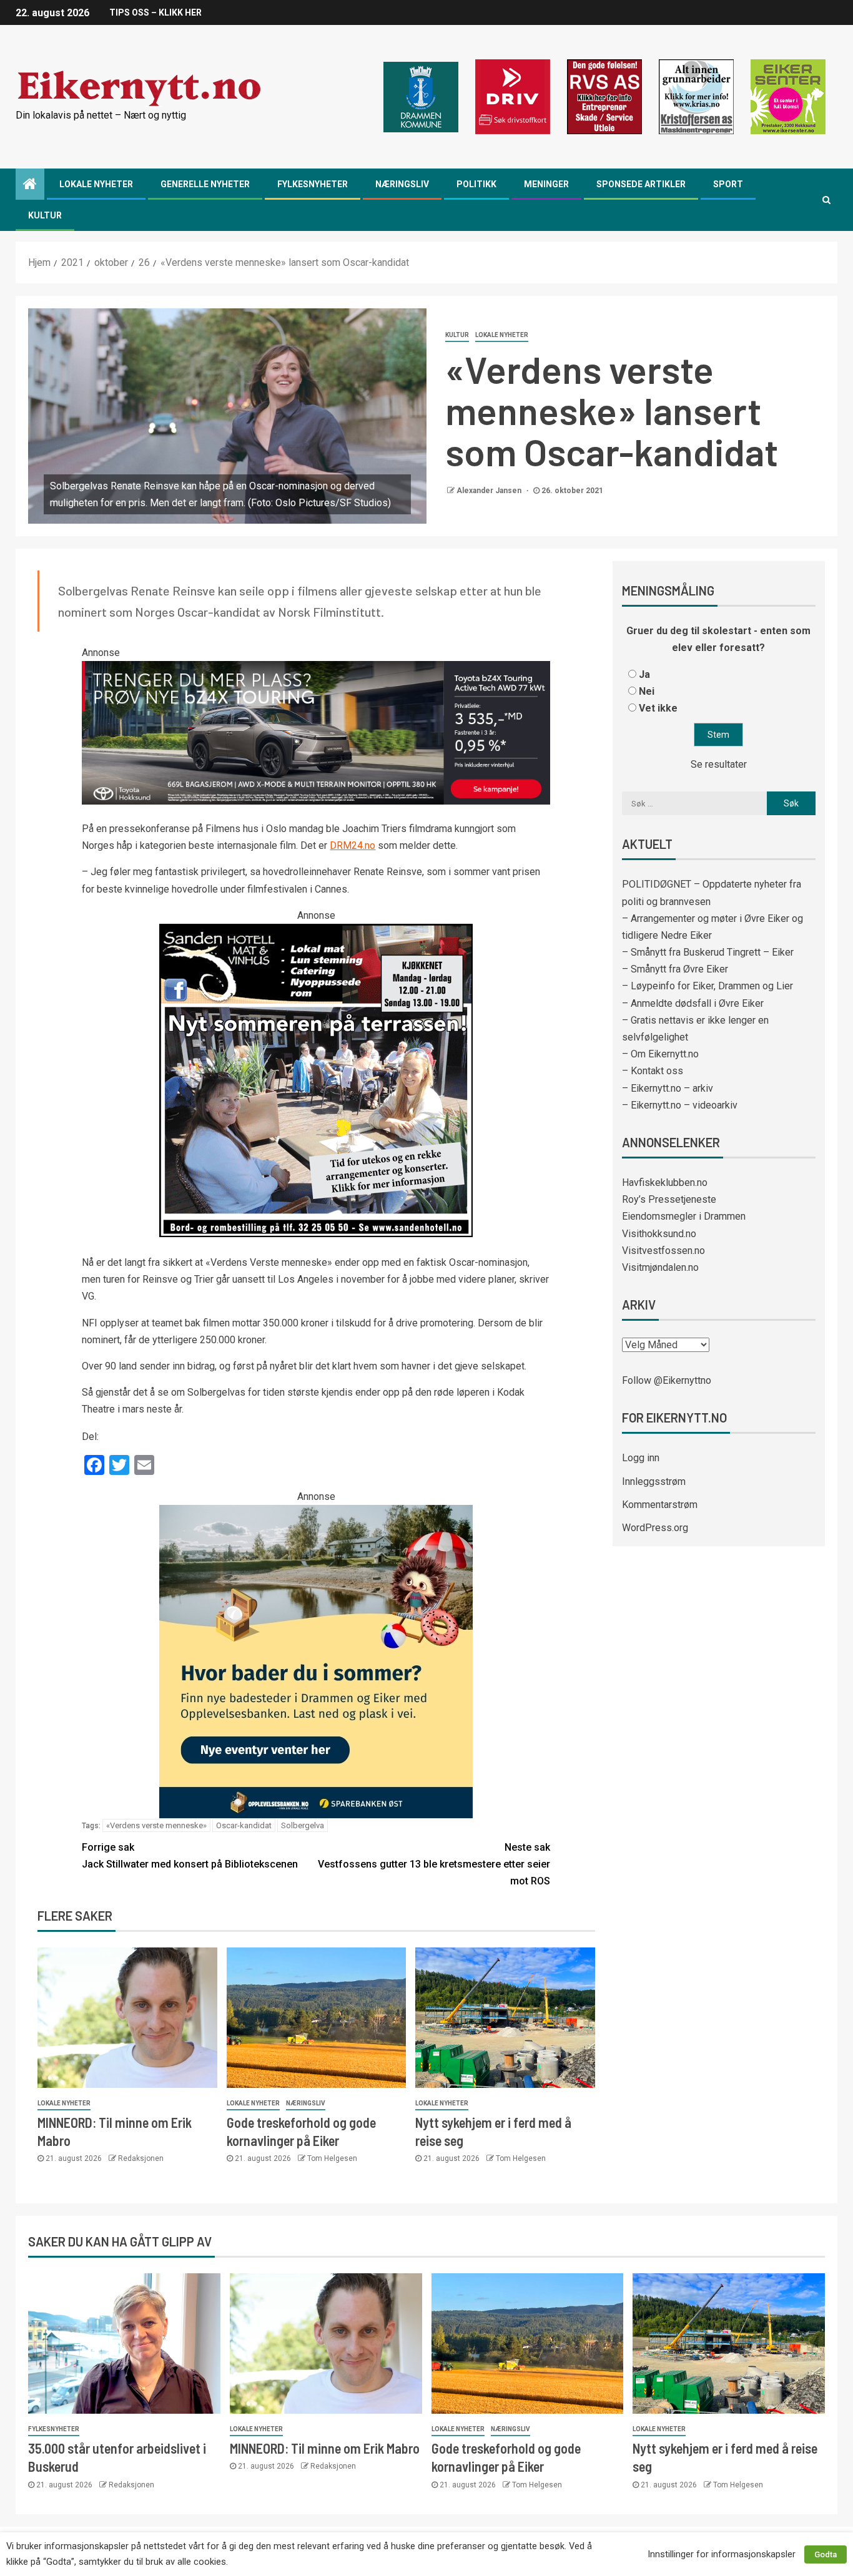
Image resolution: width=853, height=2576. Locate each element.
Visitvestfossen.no (663, 1251)
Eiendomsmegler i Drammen (684, 1216)
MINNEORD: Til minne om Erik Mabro (325, 2448)
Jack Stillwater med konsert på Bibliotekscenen (190, 1856)
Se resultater (719, 764)
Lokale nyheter (96, 184)
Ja (644, 674)
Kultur (45, 215)
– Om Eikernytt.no (660, 1054)
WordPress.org (655, 1528)
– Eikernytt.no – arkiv (668, 1088)
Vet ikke (658, 708)
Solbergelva (303, 1825)
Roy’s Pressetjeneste (669, 1199)
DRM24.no (353, 845)
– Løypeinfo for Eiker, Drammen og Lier (708, 986)
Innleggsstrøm (654, 1481)
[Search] (826, 200)
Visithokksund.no (659, 1234)
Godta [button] (826, 2554)
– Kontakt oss (653, 1071)
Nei (647, 691)
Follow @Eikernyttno (667, 1380)
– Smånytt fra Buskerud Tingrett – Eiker (708, 952)
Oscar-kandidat (244, 1825)
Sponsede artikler (641, 184)
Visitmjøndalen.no (660, 1267)
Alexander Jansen (490, 491)
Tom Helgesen (332, 2158)
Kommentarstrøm (660, 1505)
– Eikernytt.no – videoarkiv (680, 1105)
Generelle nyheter (205, 184)
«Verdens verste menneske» (156, 1825)
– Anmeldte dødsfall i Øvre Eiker (693, 1003)
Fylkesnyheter (313, 184)
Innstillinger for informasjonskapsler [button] (722, 2554)
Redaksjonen (141, 2158)
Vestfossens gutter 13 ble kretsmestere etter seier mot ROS (434, 1864)
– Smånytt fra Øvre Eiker (675, 969)
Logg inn (641, 1458)
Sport (728, 184)
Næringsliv (402, 184)
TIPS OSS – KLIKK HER (155, 12)
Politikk (476, 184)
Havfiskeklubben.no (665, 1183)
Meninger (546, 184)
